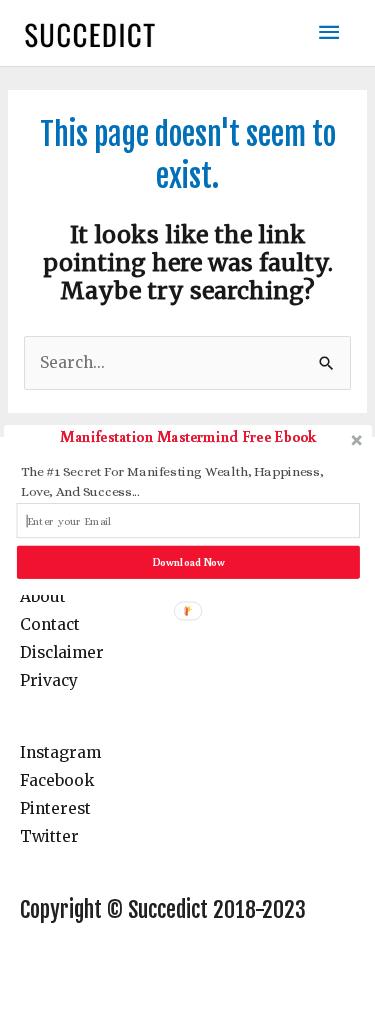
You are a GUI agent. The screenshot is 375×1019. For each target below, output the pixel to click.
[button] (187, 436)
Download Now (188, 561)
